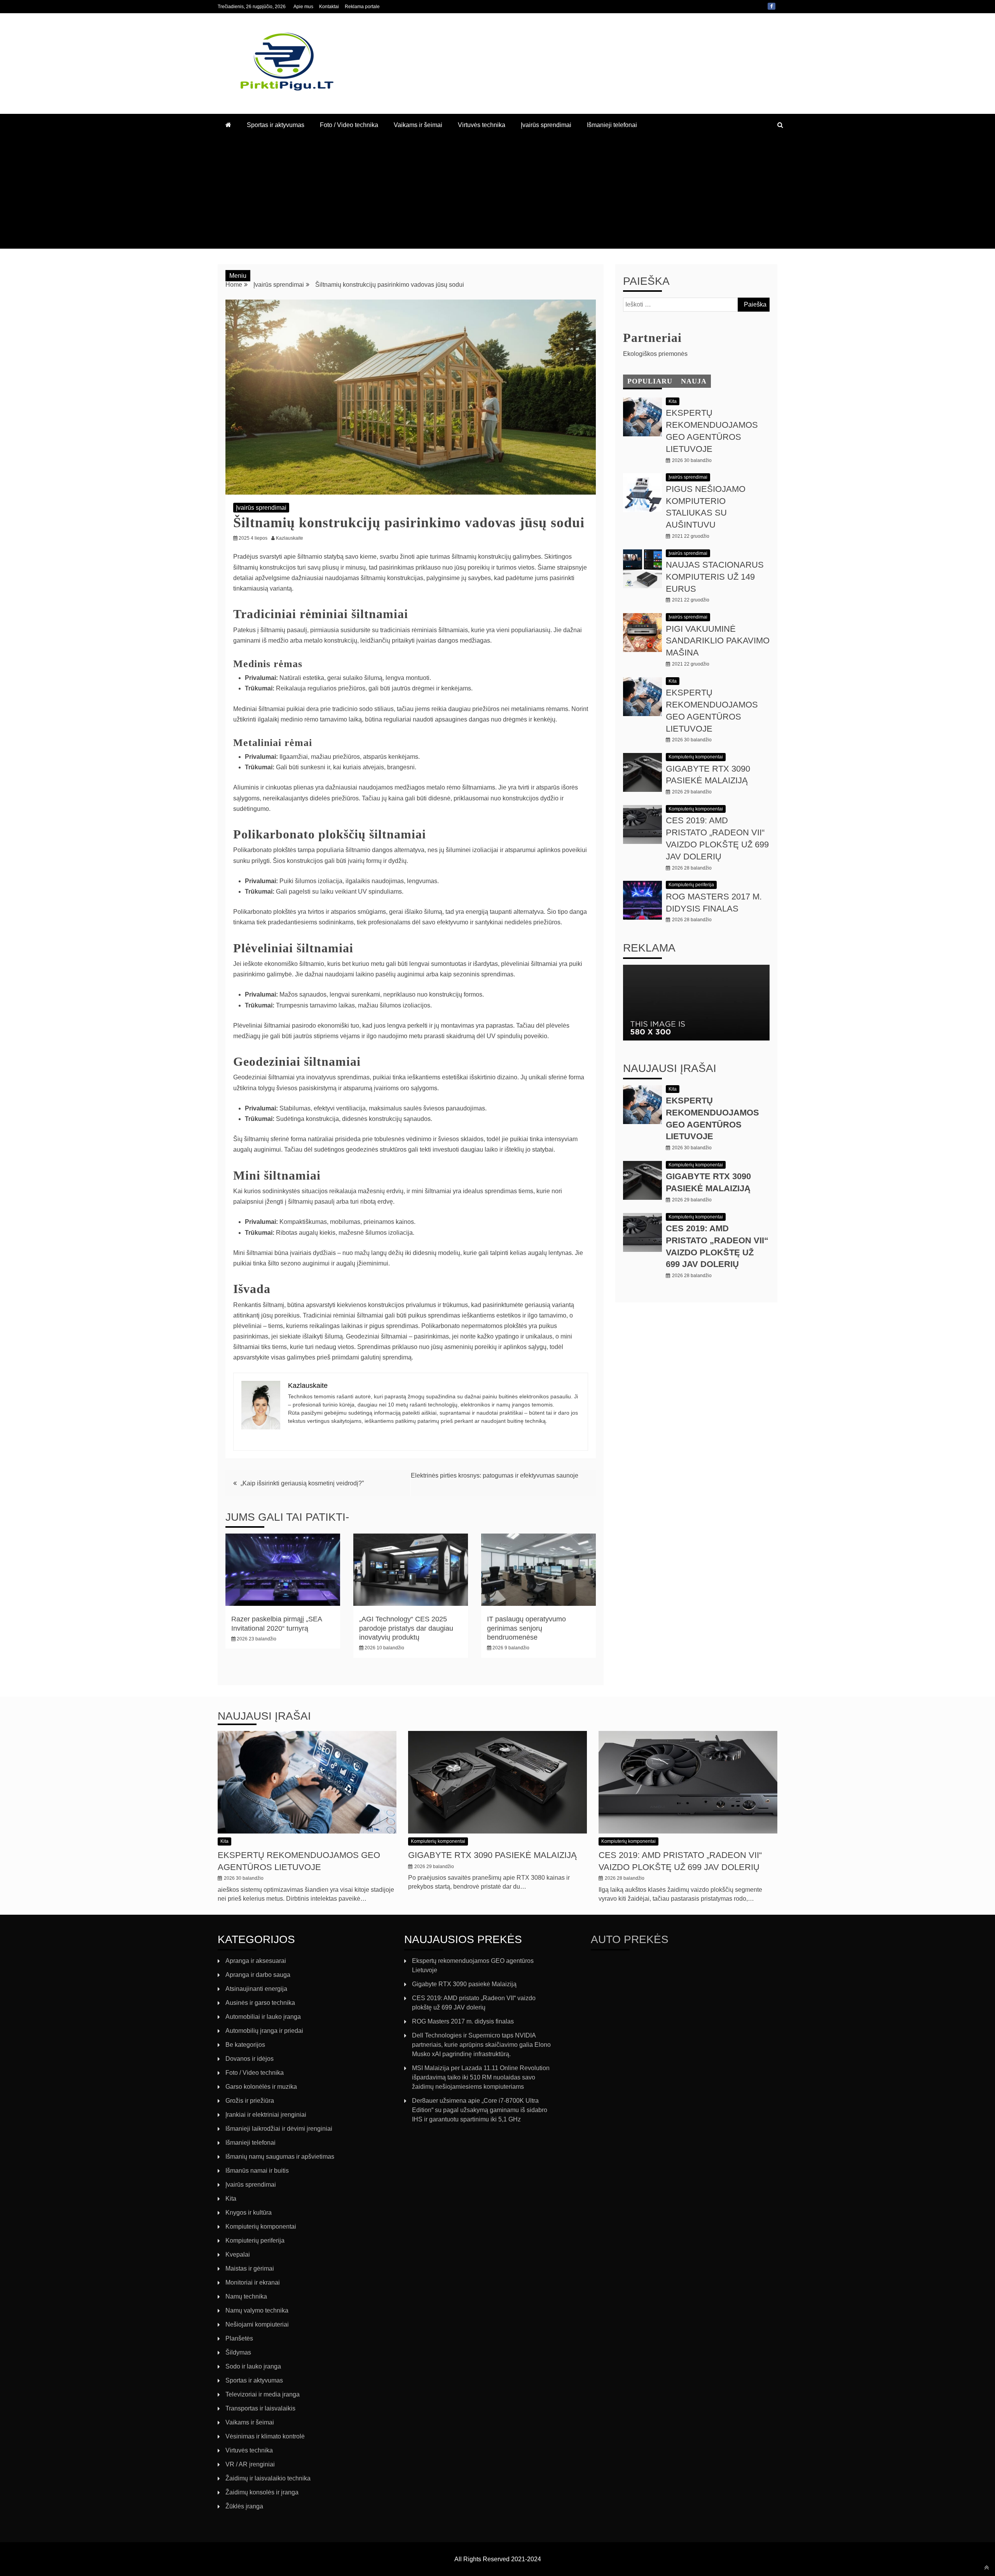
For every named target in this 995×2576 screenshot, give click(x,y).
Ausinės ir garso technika (260, 2003)
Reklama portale (362, 7)
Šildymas (238, 2352)
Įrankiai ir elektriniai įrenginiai (266, 2115)
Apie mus (303, 7)
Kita (673, 401)
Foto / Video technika (349, 125)
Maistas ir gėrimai (250, 2268)
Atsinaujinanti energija (256, 1989)
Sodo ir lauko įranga (253, 2366)
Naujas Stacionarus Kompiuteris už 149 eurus (715, 577)
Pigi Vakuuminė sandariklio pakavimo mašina (718, 641)
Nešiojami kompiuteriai (257, 2324)
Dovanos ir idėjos (250, 2059)
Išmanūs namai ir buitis (257, 2171)
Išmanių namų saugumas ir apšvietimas (280, 2157)
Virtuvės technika (482, 125)
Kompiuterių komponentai (696, 757)
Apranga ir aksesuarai (256, 1961)
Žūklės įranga (244, 2506)
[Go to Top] (987, 2567)
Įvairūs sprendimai (546, 125)
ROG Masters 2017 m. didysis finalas (463, 2021)
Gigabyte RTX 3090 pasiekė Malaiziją (492, 1855)
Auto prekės (630, 1939)
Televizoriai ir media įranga (263, 2394)
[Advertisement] (497, 194)
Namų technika (246, 2296)
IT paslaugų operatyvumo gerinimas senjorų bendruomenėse (526, 1628)
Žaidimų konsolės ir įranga (262, 2492)
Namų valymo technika (257, 2310)
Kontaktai (329, 7)
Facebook (772, 6)
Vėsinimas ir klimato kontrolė (265, 2436)
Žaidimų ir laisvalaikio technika (268, 2478)
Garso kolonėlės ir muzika (261, 2087)
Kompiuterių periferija (691, 885)
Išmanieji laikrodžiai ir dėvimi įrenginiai (279, 2129)
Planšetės (239, 2338)
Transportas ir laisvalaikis (260, 2408)
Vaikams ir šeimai (418, 125)
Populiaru (650, 381)
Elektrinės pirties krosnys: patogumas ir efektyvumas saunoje (495, 1475)
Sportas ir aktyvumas (276, 125)
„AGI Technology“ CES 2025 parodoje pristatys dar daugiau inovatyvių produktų (406, 1628)
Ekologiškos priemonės (655, 354)
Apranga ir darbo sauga (258, 1975)
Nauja (694, 381)
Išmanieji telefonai (612, 125)
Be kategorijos (245, 2045)
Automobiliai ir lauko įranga (263, 2017)
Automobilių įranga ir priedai (264, 2031)
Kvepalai (238, 2254)
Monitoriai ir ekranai (253, 2282)
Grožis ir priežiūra (250, 2101)
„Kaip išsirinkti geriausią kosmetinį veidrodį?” (302, 1483)
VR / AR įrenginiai (250, 2464)
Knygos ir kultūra (249, 2213)
